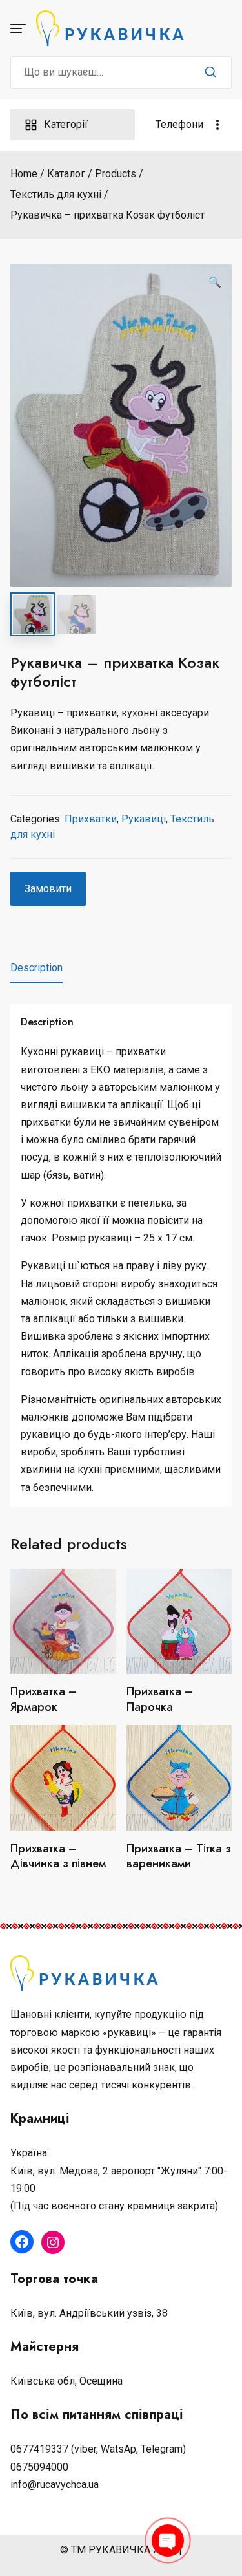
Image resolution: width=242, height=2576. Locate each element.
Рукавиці (144, 819)
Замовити (48, 889)
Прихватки (91, 819)
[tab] (36, 968)
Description (36, 968)
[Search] (210, 72)
